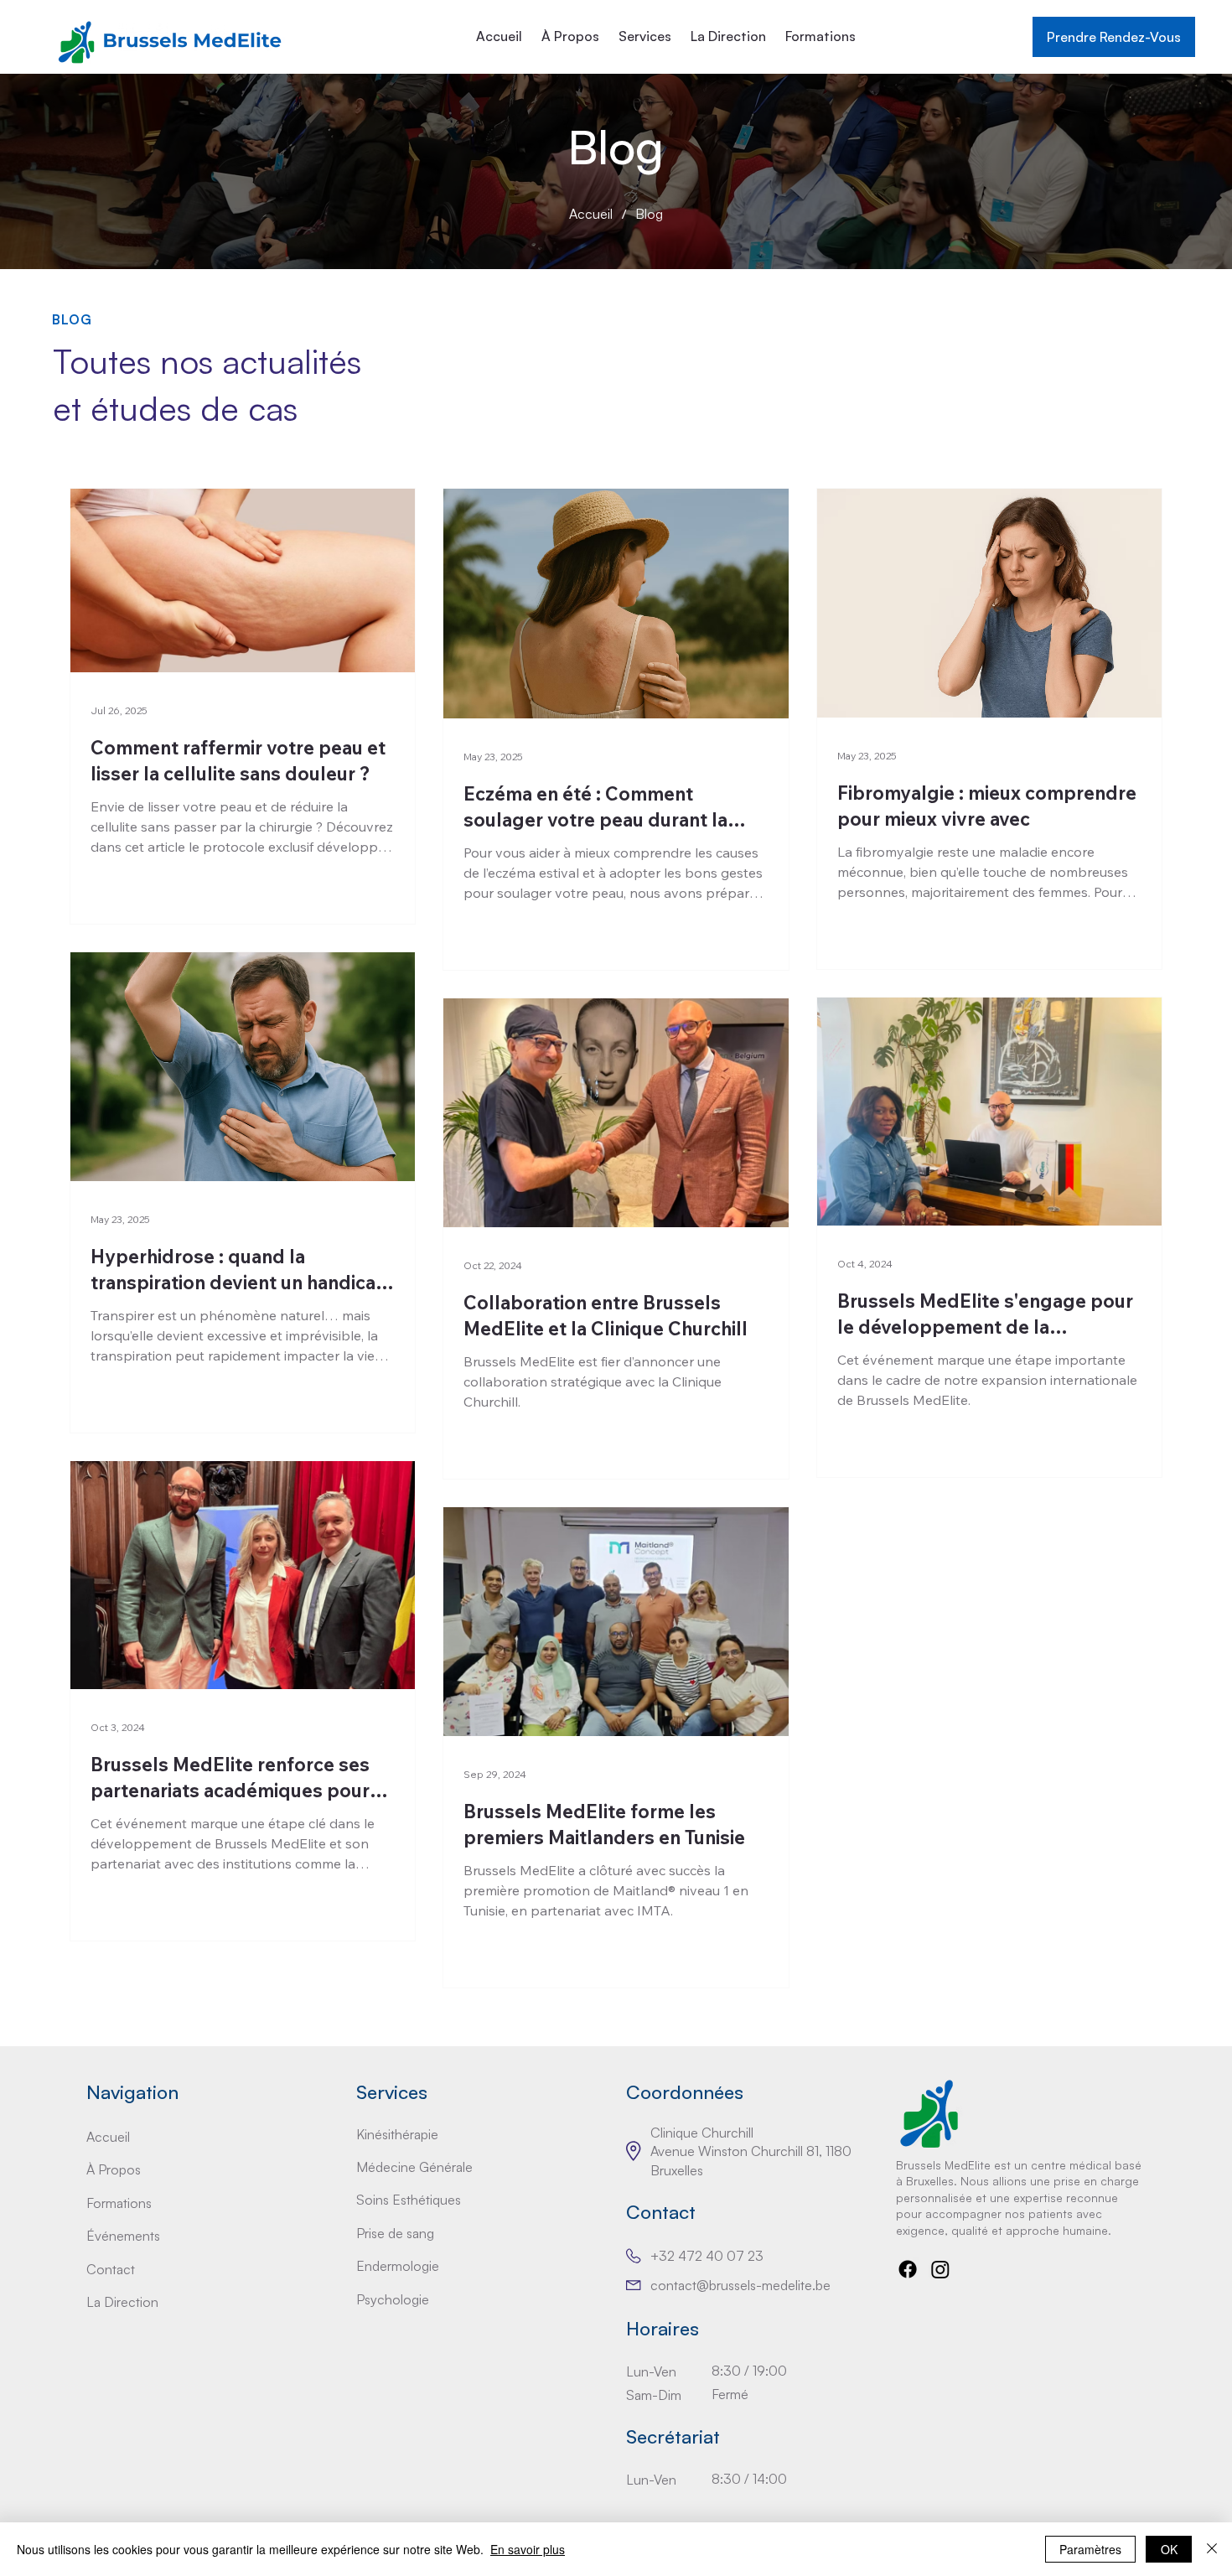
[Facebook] (908, 2269)
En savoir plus (528, 2549)
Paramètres (1090, 2549)
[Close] (1212, 2549)
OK (1169, 2549)
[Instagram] (940, 2269)
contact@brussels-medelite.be (740, 2285)
